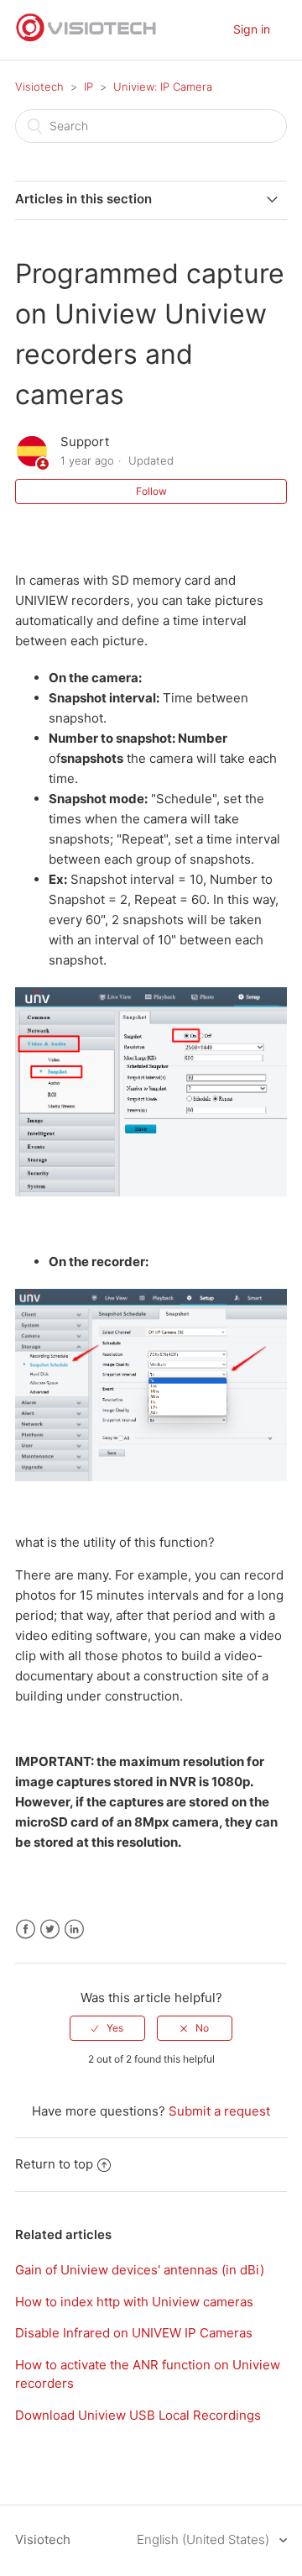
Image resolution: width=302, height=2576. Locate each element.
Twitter (50, 1929)
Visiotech (39, 87)
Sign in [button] (252, 29)
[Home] (86, 38)
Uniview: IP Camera (163, 87)
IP (89, 87)
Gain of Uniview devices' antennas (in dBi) (140, 2270)
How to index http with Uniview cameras (134, 2302)
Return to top (54, 2164)
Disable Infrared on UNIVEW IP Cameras (134, 2333)
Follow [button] (151, 491)
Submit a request (219, 2111)
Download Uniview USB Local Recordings (138, 2415)
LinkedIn (74, 1929)
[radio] (107, 2028)
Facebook (26, 1929)
